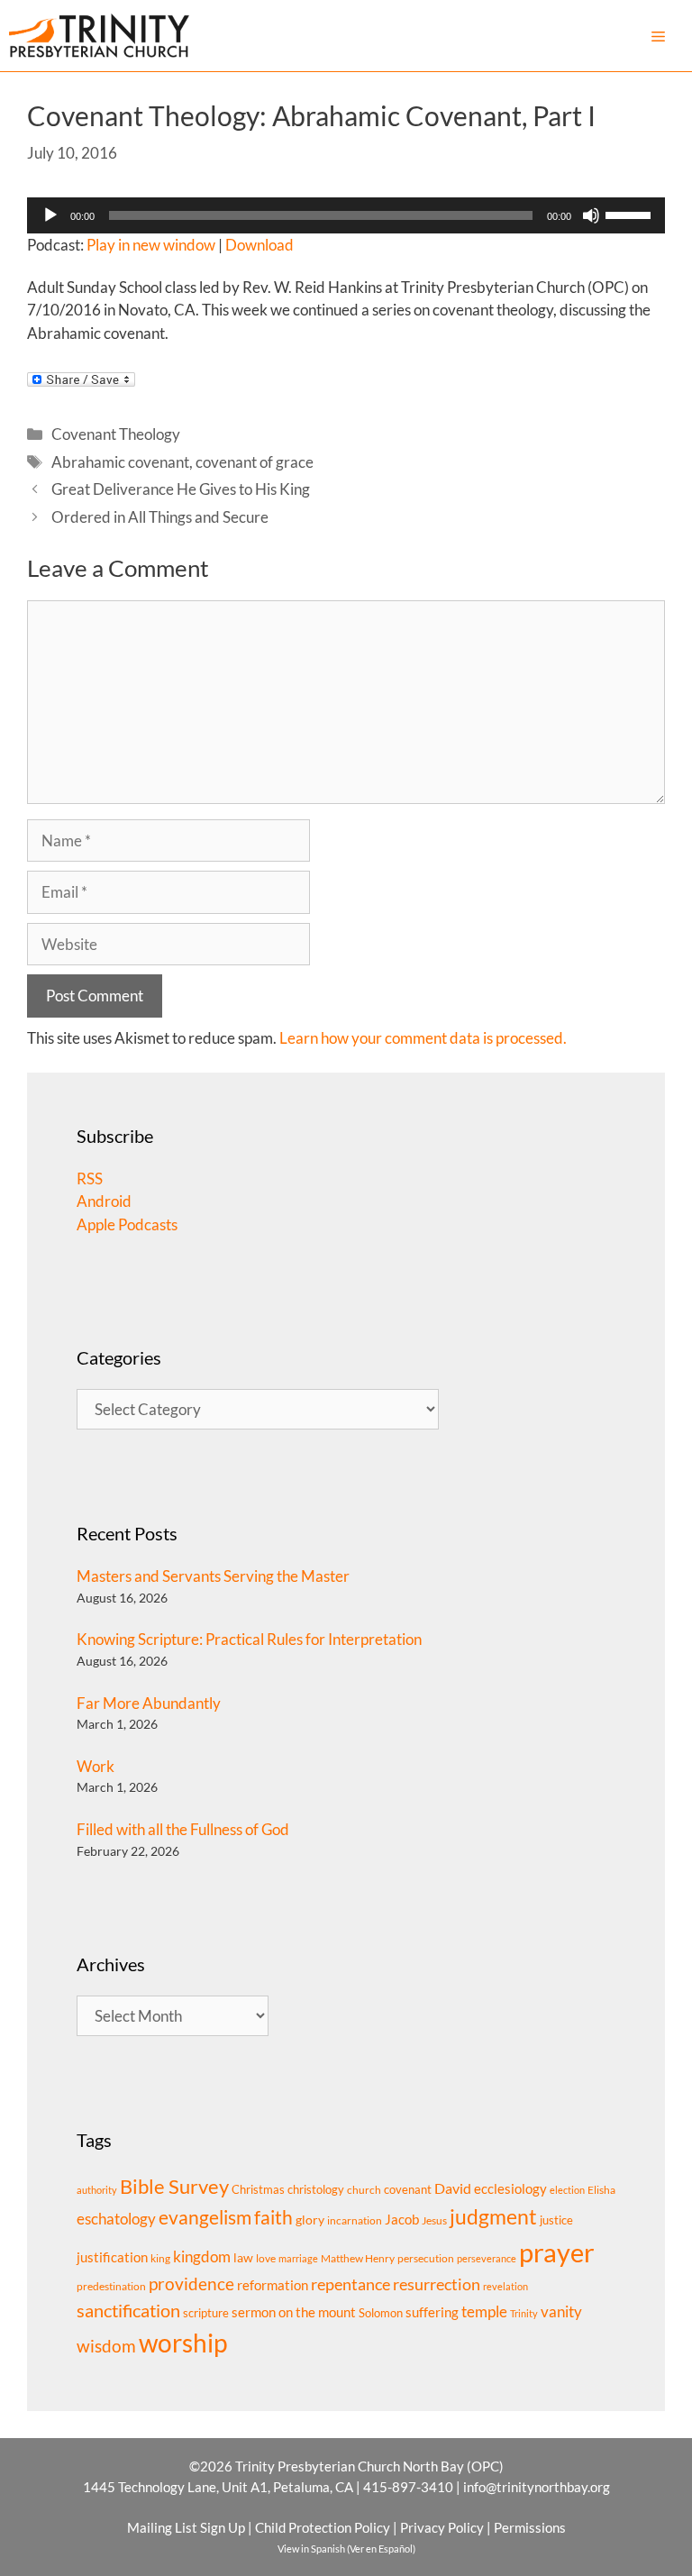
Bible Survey (174, 2186)
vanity (561, 2311)
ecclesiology (510, 2189)
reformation (273, 2285)
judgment (493, 2216)
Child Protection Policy (323, 2527)
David (453, 2188)
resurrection (437, 2284)
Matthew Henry (358, 2258)
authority (97, 2190)
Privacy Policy (442, 2527)
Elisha (601, 2190)
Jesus (434, 2220)
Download (259, 245)
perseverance (487, 2258)
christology (316, 2189)
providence (191, 2284)
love (266, 2258)
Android (104, 1201)
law (243, 2257)
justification (112, 2257)
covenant (408, 2189)
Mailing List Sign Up (186, 2527)
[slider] (631, 214)
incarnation (355, 2220)
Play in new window (151, 245)
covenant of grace (255, 462)
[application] (346, 215)
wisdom (106, 2346)
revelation (505, 2286)
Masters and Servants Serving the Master (213, 1576)
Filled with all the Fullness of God (183, 1829)
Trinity (524, 2313)
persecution (426, 2258)
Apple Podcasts (127, 1224)
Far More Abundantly (149, 1703)
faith (273, 2217)
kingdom (202, 2256)
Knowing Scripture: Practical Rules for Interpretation (249, 1639)
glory (310, 2220)
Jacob (402, 2219)
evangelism (205, 2217)
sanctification (128, 2311)
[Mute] (591, 215)
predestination (111, 2286)
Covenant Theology (116, 434)
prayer (557, 2252)
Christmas (258, 2189)
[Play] (50, 215)
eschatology (116, 2219)
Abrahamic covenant (120, 462)
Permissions (530, 2527)
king (160, 2258)
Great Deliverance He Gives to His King (181, 489)
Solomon (381, 2313)
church (364, 2190)
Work (96, 1766)
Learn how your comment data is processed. (423, 1038)
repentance (351, 2284)
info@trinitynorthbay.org (537, 2487)
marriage (298, 2258)
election (567, 2190)
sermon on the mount (294, 2312)
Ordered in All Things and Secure (160, 517)
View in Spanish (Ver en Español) (346, 2549)
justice (556, 2220)
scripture (206, 2313)
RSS (90, 1178)
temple (484, 2311)
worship (183, 2343)
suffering (432, 2312)
